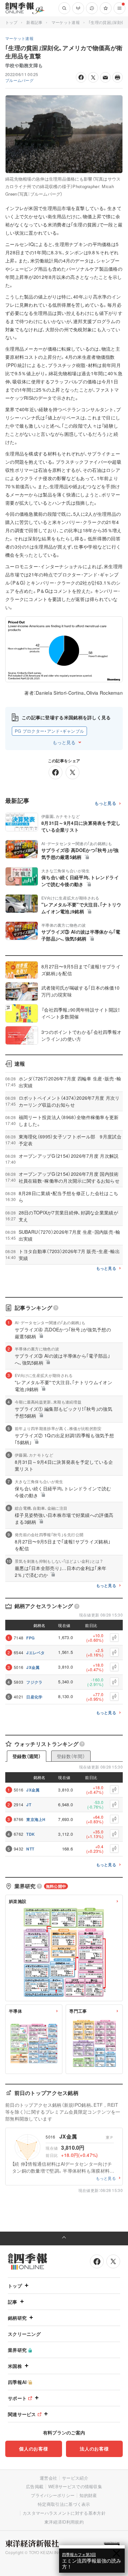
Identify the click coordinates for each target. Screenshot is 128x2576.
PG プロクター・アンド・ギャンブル (49, 731)
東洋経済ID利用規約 (64, 2522)
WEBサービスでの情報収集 (75, 2486)
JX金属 (33, 1667)
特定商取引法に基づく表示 (64, 2504)
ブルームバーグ (19, 80)
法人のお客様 (94, 2449)
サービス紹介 (75, 2478)
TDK (31, 1834)
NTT (30, 1849)
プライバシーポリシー (53, 2495)
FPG (30, 1638)
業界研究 (17, 2350)
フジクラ (34, 1682)
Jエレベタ (36, 1653)
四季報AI (17, 2382)
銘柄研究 (17, 2318)
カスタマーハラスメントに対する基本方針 (64, 2513)
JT (29, 1805)
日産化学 (34, 1697)
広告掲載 (35, 2486)
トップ (11, 22)
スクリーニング (24, 2334)
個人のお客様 (33, 2449)
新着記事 (34, 22)
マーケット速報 (66, 22)
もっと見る (64, 742)
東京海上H (36, 1819)
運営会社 (48, 2478)
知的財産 (88, 2495)
